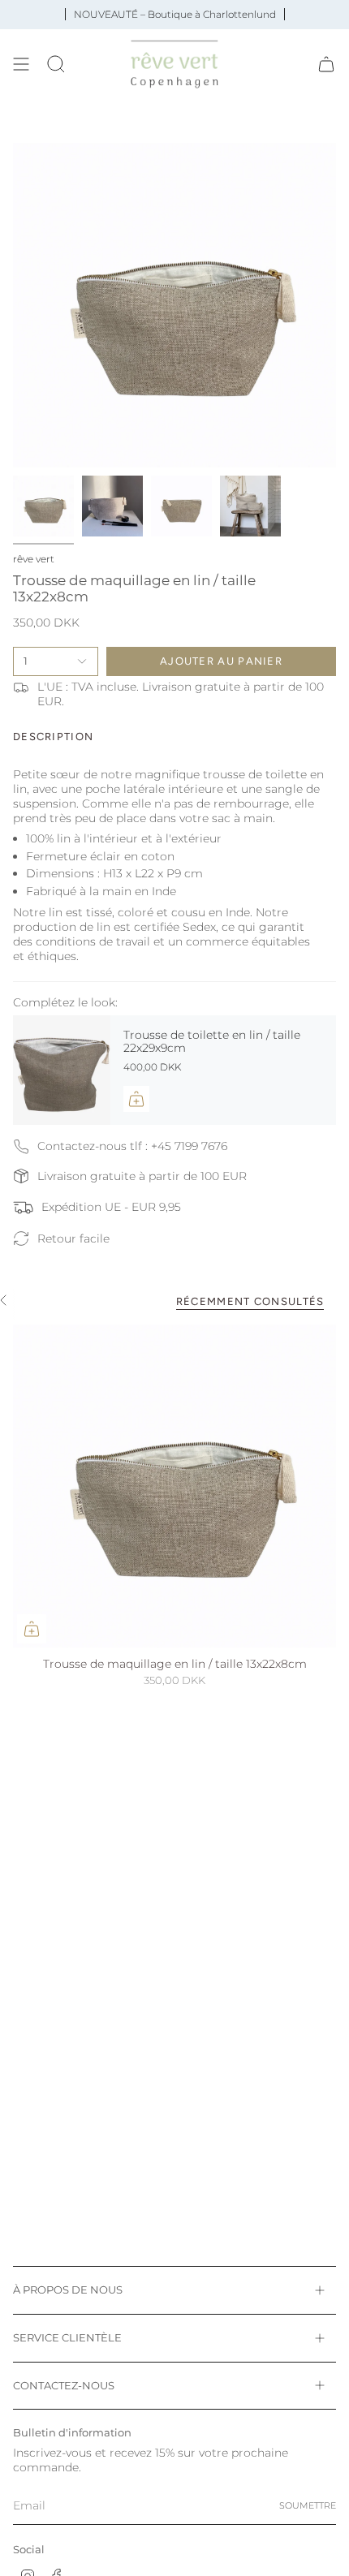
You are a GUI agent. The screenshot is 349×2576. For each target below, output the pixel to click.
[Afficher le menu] (21, 64)
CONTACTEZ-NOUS (64, 2385)
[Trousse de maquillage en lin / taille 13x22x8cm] (174, 1486)
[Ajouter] (136, 1099)
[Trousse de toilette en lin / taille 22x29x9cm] (62, 1070)
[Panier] (326, 64)
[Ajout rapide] (32, 1629)
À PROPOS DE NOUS (68, 2290)
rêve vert (34, 559)
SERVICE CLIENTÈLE (67, 2337)
